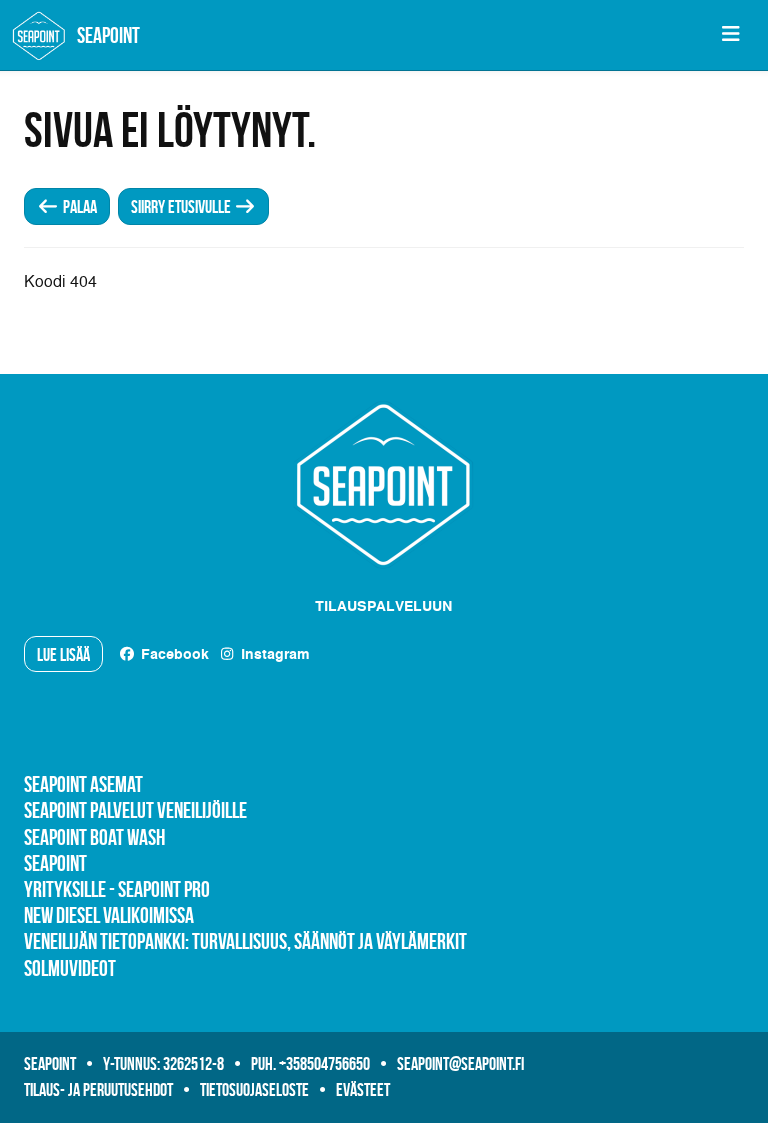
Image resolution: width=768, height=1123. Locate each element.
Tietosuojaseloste (254, 1090)
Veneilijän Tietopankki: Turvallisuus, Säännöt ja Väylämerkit (245, 941)
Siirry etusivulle (182, 207)
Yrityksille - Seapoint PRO (117, 889)
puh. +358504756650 (310, 1064)
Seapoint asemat (83, 784)
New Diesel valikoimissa (109, 915)
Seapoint (55, 863)
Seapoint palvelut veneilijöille (135, 810)
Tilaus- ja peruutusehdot (98, 1090)
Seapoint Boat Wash (94, 837)
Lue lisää (63, 655)
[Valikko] (730, 35)
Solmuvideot (70, 968)
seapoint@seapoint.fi (460, 1064)
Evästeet (363, 1090)
